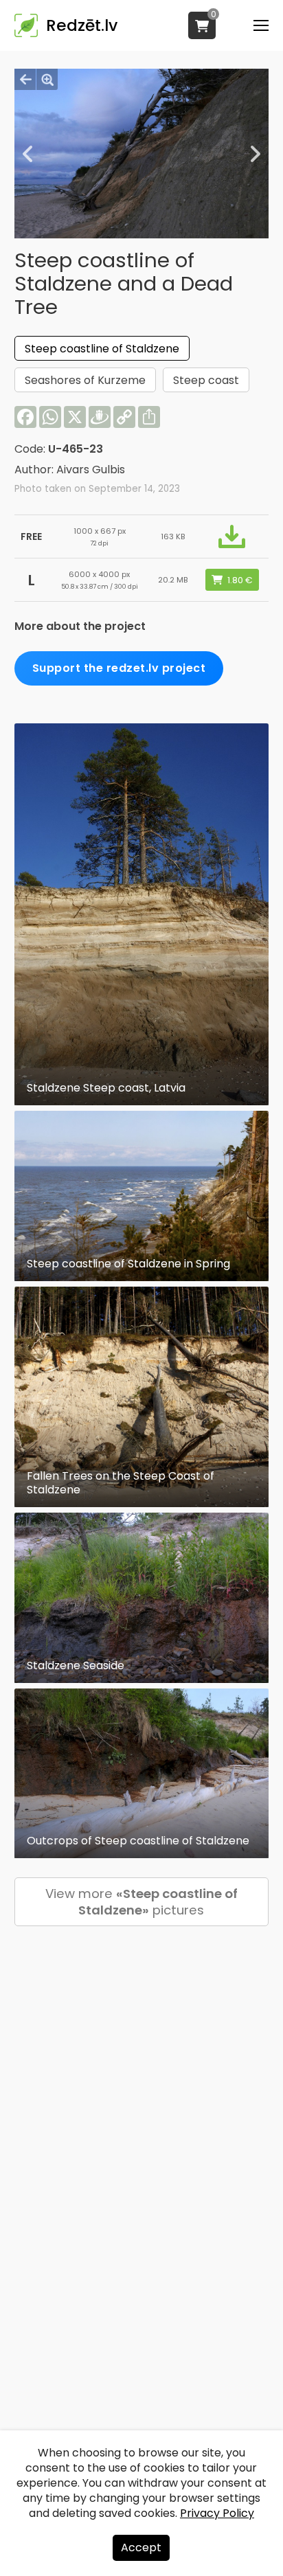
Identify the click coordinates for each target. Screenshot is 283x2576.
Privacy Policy (217, 2513)
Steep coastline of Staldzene (102, 349)
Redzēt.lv (82, 25)
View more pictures (141, 1902)
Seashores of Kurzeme (85, 380)
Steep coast (206, 380)
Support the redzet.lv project (119, 668)
